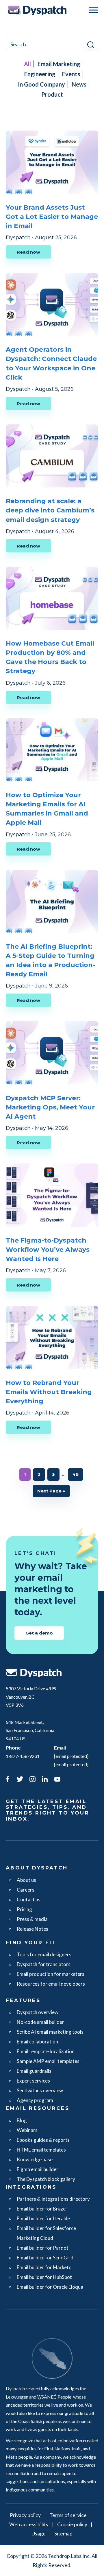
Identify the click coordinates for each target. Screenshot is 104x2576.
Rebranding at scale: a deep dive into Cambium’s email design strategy (50, 510)
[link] (8, 1780)
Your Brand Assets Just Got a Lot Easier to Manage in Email (52, 217)
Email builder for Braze (41, 2209)
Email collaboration (37, 2042)
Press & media (32, 1919)
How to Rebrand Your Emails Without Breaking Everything (49, 1392)
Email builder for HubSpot (44, 2277)
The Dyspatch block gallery (46, 2179)
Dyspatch (37, 10)
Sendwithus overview (40, 2090)
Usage (39, 2533)
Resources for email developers (51, 1984)
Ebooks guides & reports (43, 2140)
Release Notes (32, 1929)
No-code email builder (40, 2022)
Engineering (40, 74)
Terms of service (68, 2515)
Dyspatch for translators (44, 1964)
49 (78, 1474)
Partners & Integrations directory (53, 2199)
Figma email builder (38, 2169)
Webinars (27, 2130)
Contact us (29, 1900)
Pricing (24, 1909)
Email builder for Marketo (44, 2267)
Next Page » (51, 1493)
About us (26, 1880)
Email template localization (46, 2051)
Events (71, 74)
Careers (26, 1890)
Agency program (35, 2100)
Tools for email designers (44, 1954)
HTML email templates (41, 2150)
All (27, 64)
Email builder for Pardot (43, 2248)
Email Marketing (59, 64)
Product (52, 94)
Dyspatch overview (38, 2012)
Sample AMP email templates (48, 2061)
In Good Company (41, 84)
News (79, 84)
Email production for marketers (51, 1974)
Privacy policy (25, 2515)
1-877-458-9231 (23, 1756)
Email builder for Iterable (43, 2218)
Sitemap (63, 2533)
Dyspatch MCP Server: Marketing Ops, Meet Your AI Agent (50, 1107)
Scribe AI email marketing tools (50, 2032)
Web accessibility (29, 2524)
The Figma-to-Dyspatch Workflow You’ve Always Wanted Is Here (48, 1250)
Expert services (33, 2081)
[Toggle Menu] (94, 10)
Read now (28, 252)
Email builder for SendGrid (45, 2258)
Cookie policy (72, 2524)
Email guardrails (34, 2071)
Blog (22, 2120)
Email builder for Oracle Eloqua (50, 2287)
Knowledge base (35, 2159)
